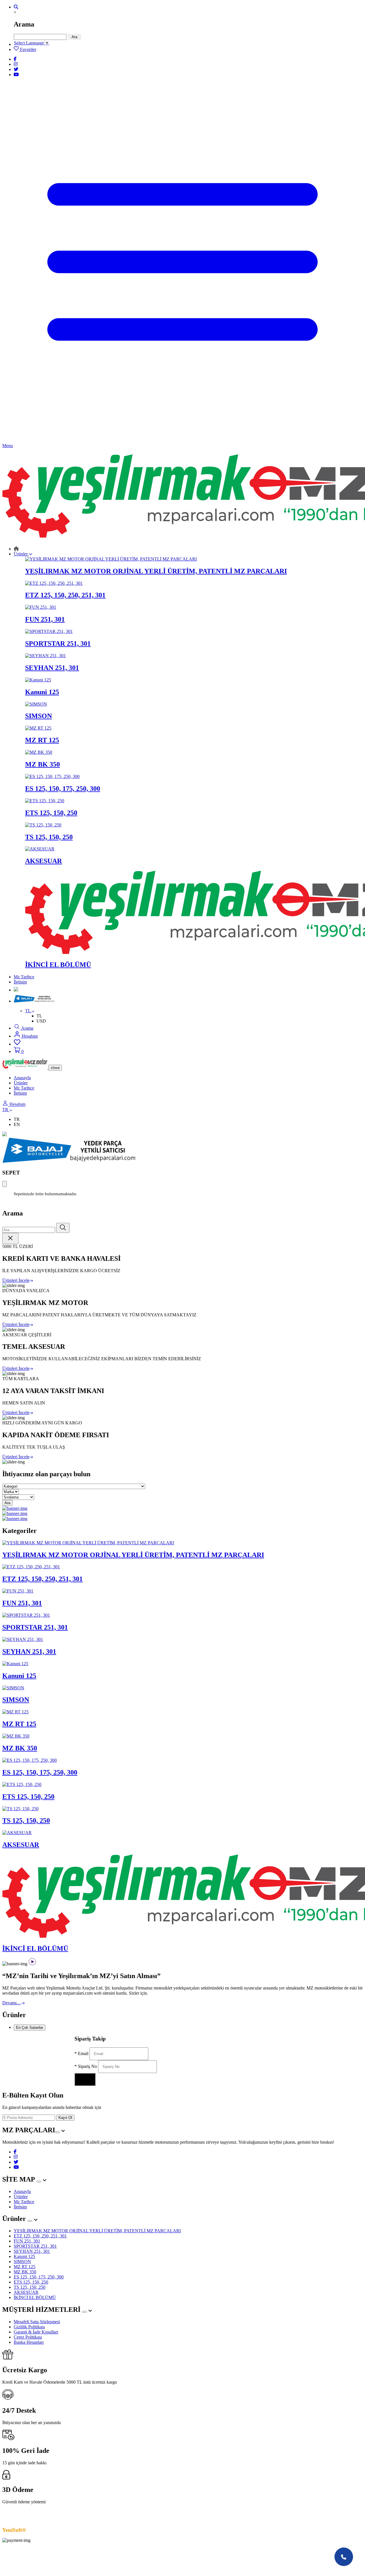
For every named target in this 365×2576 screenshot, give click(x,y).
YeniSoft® (15, 2530)
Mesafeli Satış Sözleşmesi (37, 2322)
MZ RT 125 (25, 2267)
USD (41, 1021)
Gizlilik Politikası (29, 2327)
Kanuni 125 (24, 2256)
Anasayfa (22, 1078)
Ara (74, 37)
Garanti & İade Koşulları (36, 2332)
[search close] (10, 1238)
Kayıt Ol (65, 2118)
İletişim (20, 982)
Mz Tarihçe (24, 977)
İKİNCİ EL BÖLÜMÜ (35, 2297)
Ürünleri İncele (16, 1280)
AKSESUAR (26, 2292)
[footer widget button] (57, 2132)
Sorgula (85, 2079)
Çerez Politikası (28, 2337)
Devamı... (12, 2003)
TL (39, 1016)
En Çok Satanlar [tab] (30, 2028)
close (55, 1068)
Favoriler (28, 49)
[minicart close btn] (5, 1184)
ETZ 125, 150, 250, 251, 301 (40, 2236)
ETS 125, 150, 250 (31, 2282)
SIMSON (22, 2262)
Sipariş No (86, 2066)
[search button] (63, 1228)
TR (17, 1119)
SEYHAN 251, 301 (32, 2251)
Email (82, 2053)
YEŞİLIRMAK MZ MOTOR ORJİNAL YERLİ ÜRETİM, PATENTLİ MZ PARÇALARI (97, 2231)
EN (17, 1124)
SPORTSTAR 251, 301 (35, 2246)
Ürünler (21, 554)
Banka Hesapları (29, 2342)
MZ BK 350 (25, 2272)
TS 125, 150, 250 (30, 2287)
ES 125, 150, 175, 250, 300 (39, 2277)
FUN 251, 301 (27, 2241)
